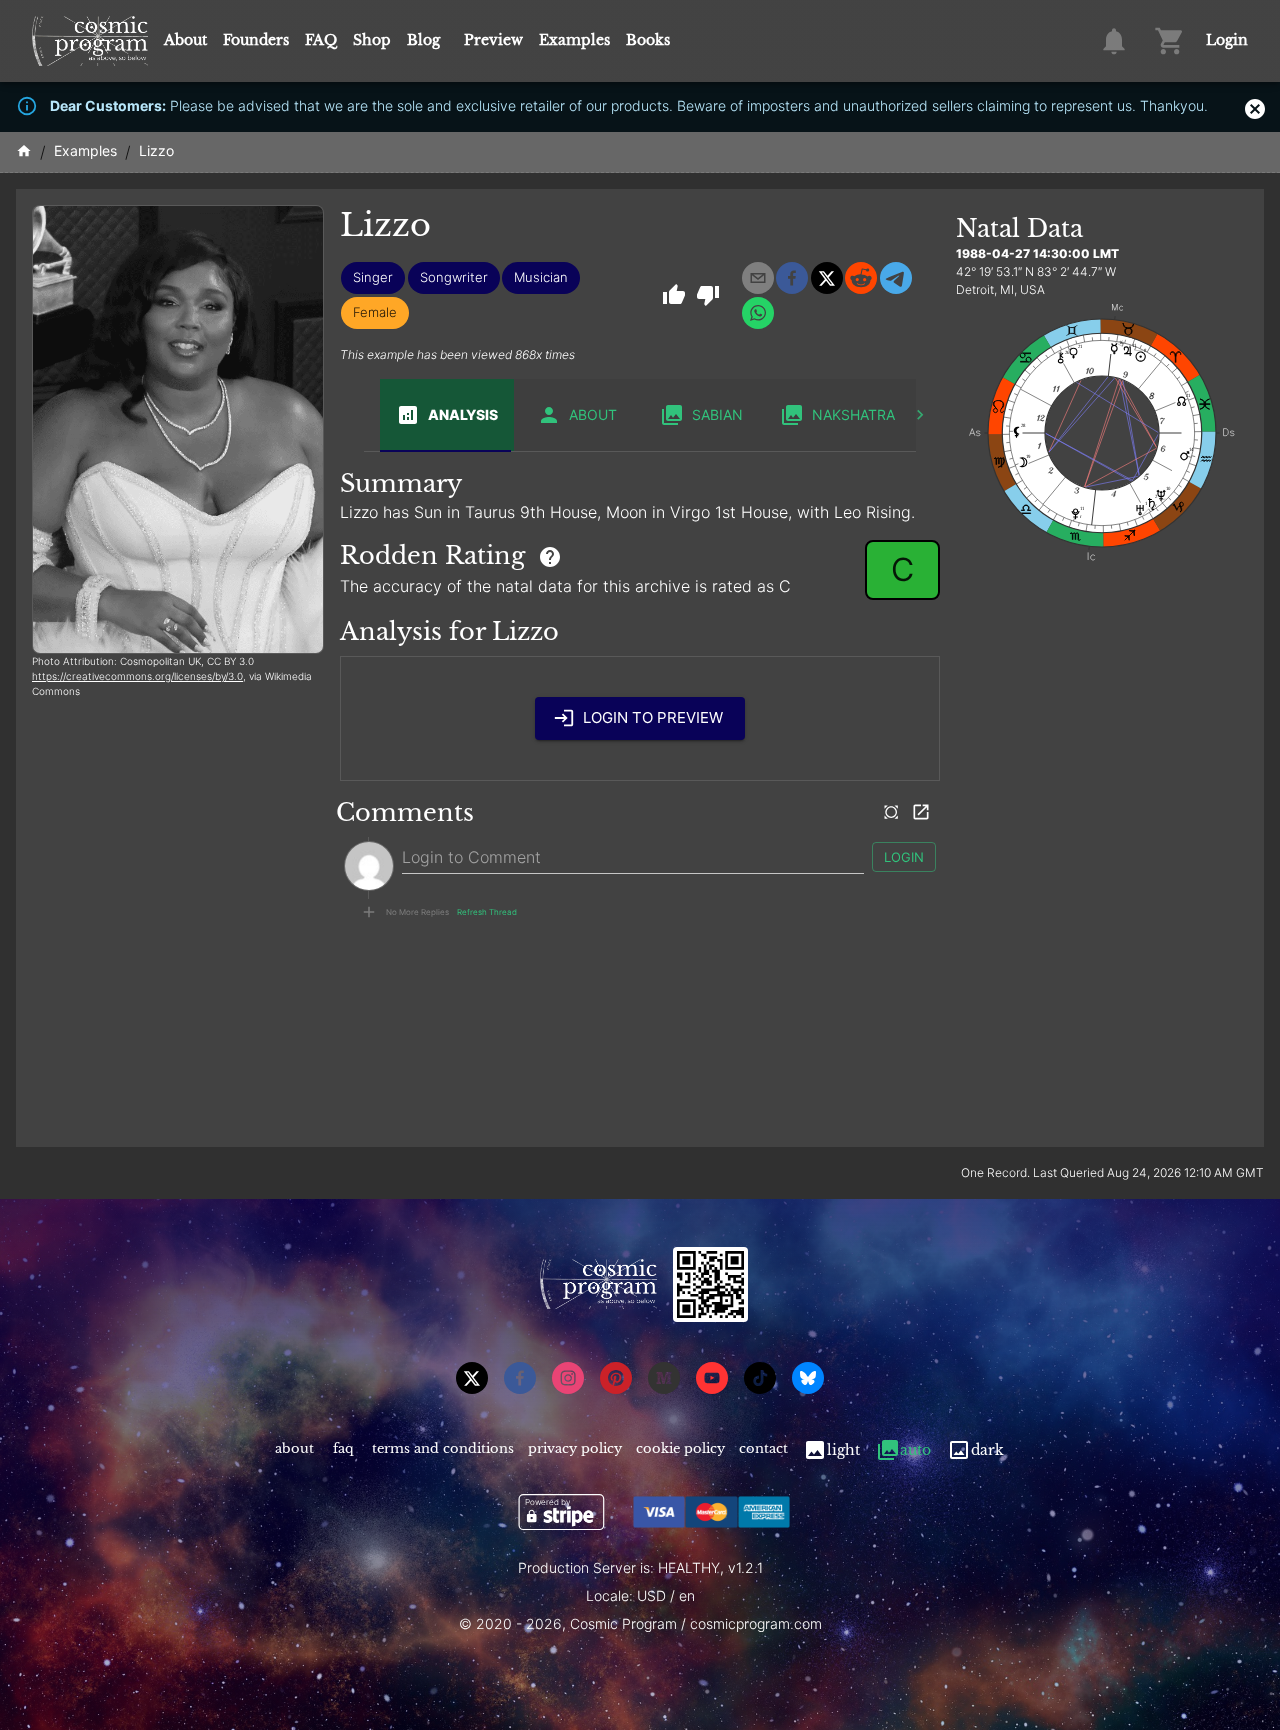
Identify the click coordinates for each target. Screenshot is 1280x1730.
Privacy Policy (575, 1448)
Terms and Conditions (443, 1448)
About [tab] (593, 414)
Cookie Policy (680, 1448)
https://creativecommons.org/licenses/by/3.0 (137, 676)
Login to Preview (653, 717)
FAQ (321, 40)
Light (843, 1450)
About (185, 40)
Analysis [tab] (463, 414)
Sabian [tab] (717, 414)
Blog (423, 40)
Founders (256, 40)
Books (648, 40)
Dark (987, 1450)
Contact (763, 1448)
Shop (372, 40)
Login (1227, 40)
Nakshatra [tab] (853, 414)
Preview (493, 40)
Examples (574, 40)
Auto (915, 1450)
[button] (373, 278)
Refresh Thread (487, 912)
